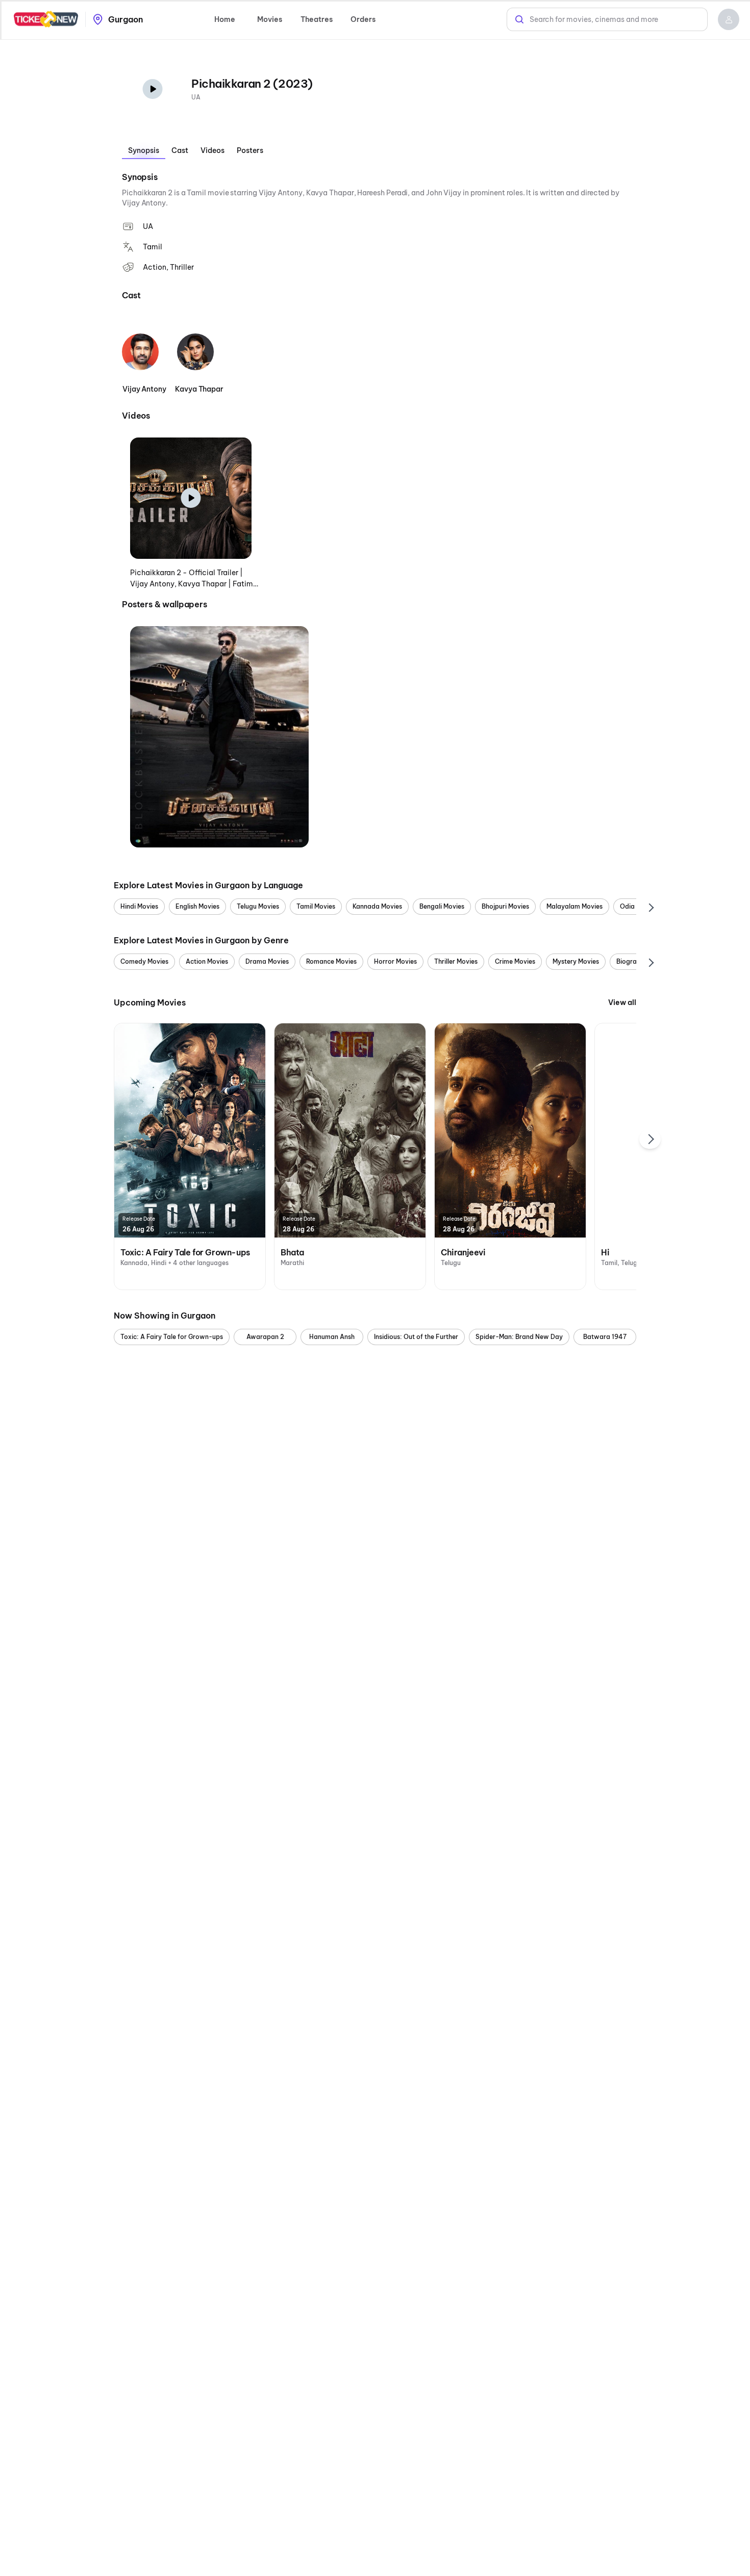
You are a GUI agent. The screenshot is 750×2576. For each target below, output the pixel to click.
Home (225, 19)
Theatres (317, 19)
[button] (729, 19)
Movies (270, 19)
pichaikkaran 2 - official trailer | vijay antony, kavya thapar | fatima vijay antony (194, 579)
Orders (363, 19)
